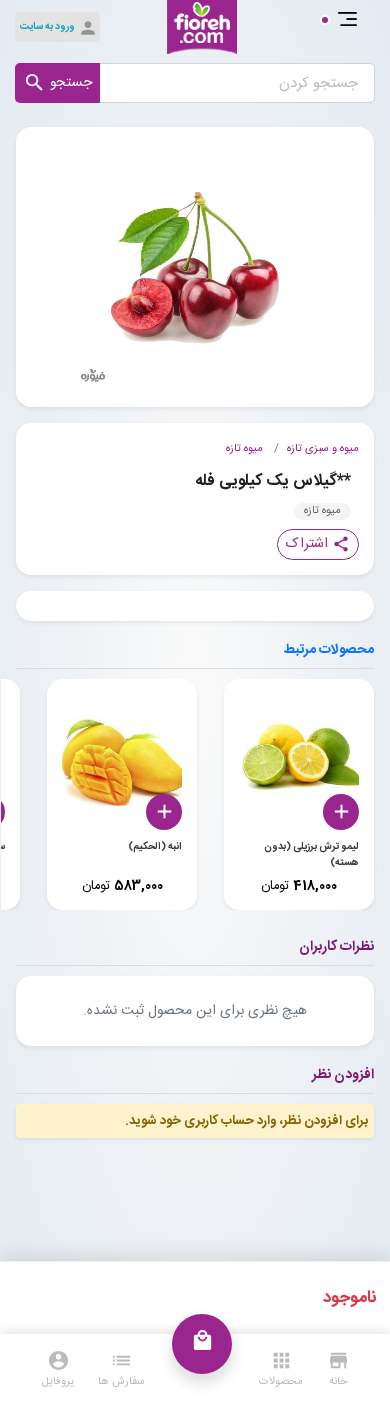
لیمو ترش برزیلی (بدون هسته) (311, 855)
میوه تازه (244, 449)
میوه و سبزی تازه (323, 449)
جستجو (57, 83)
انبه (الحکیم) (155, 847)
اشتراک (318, 544)
